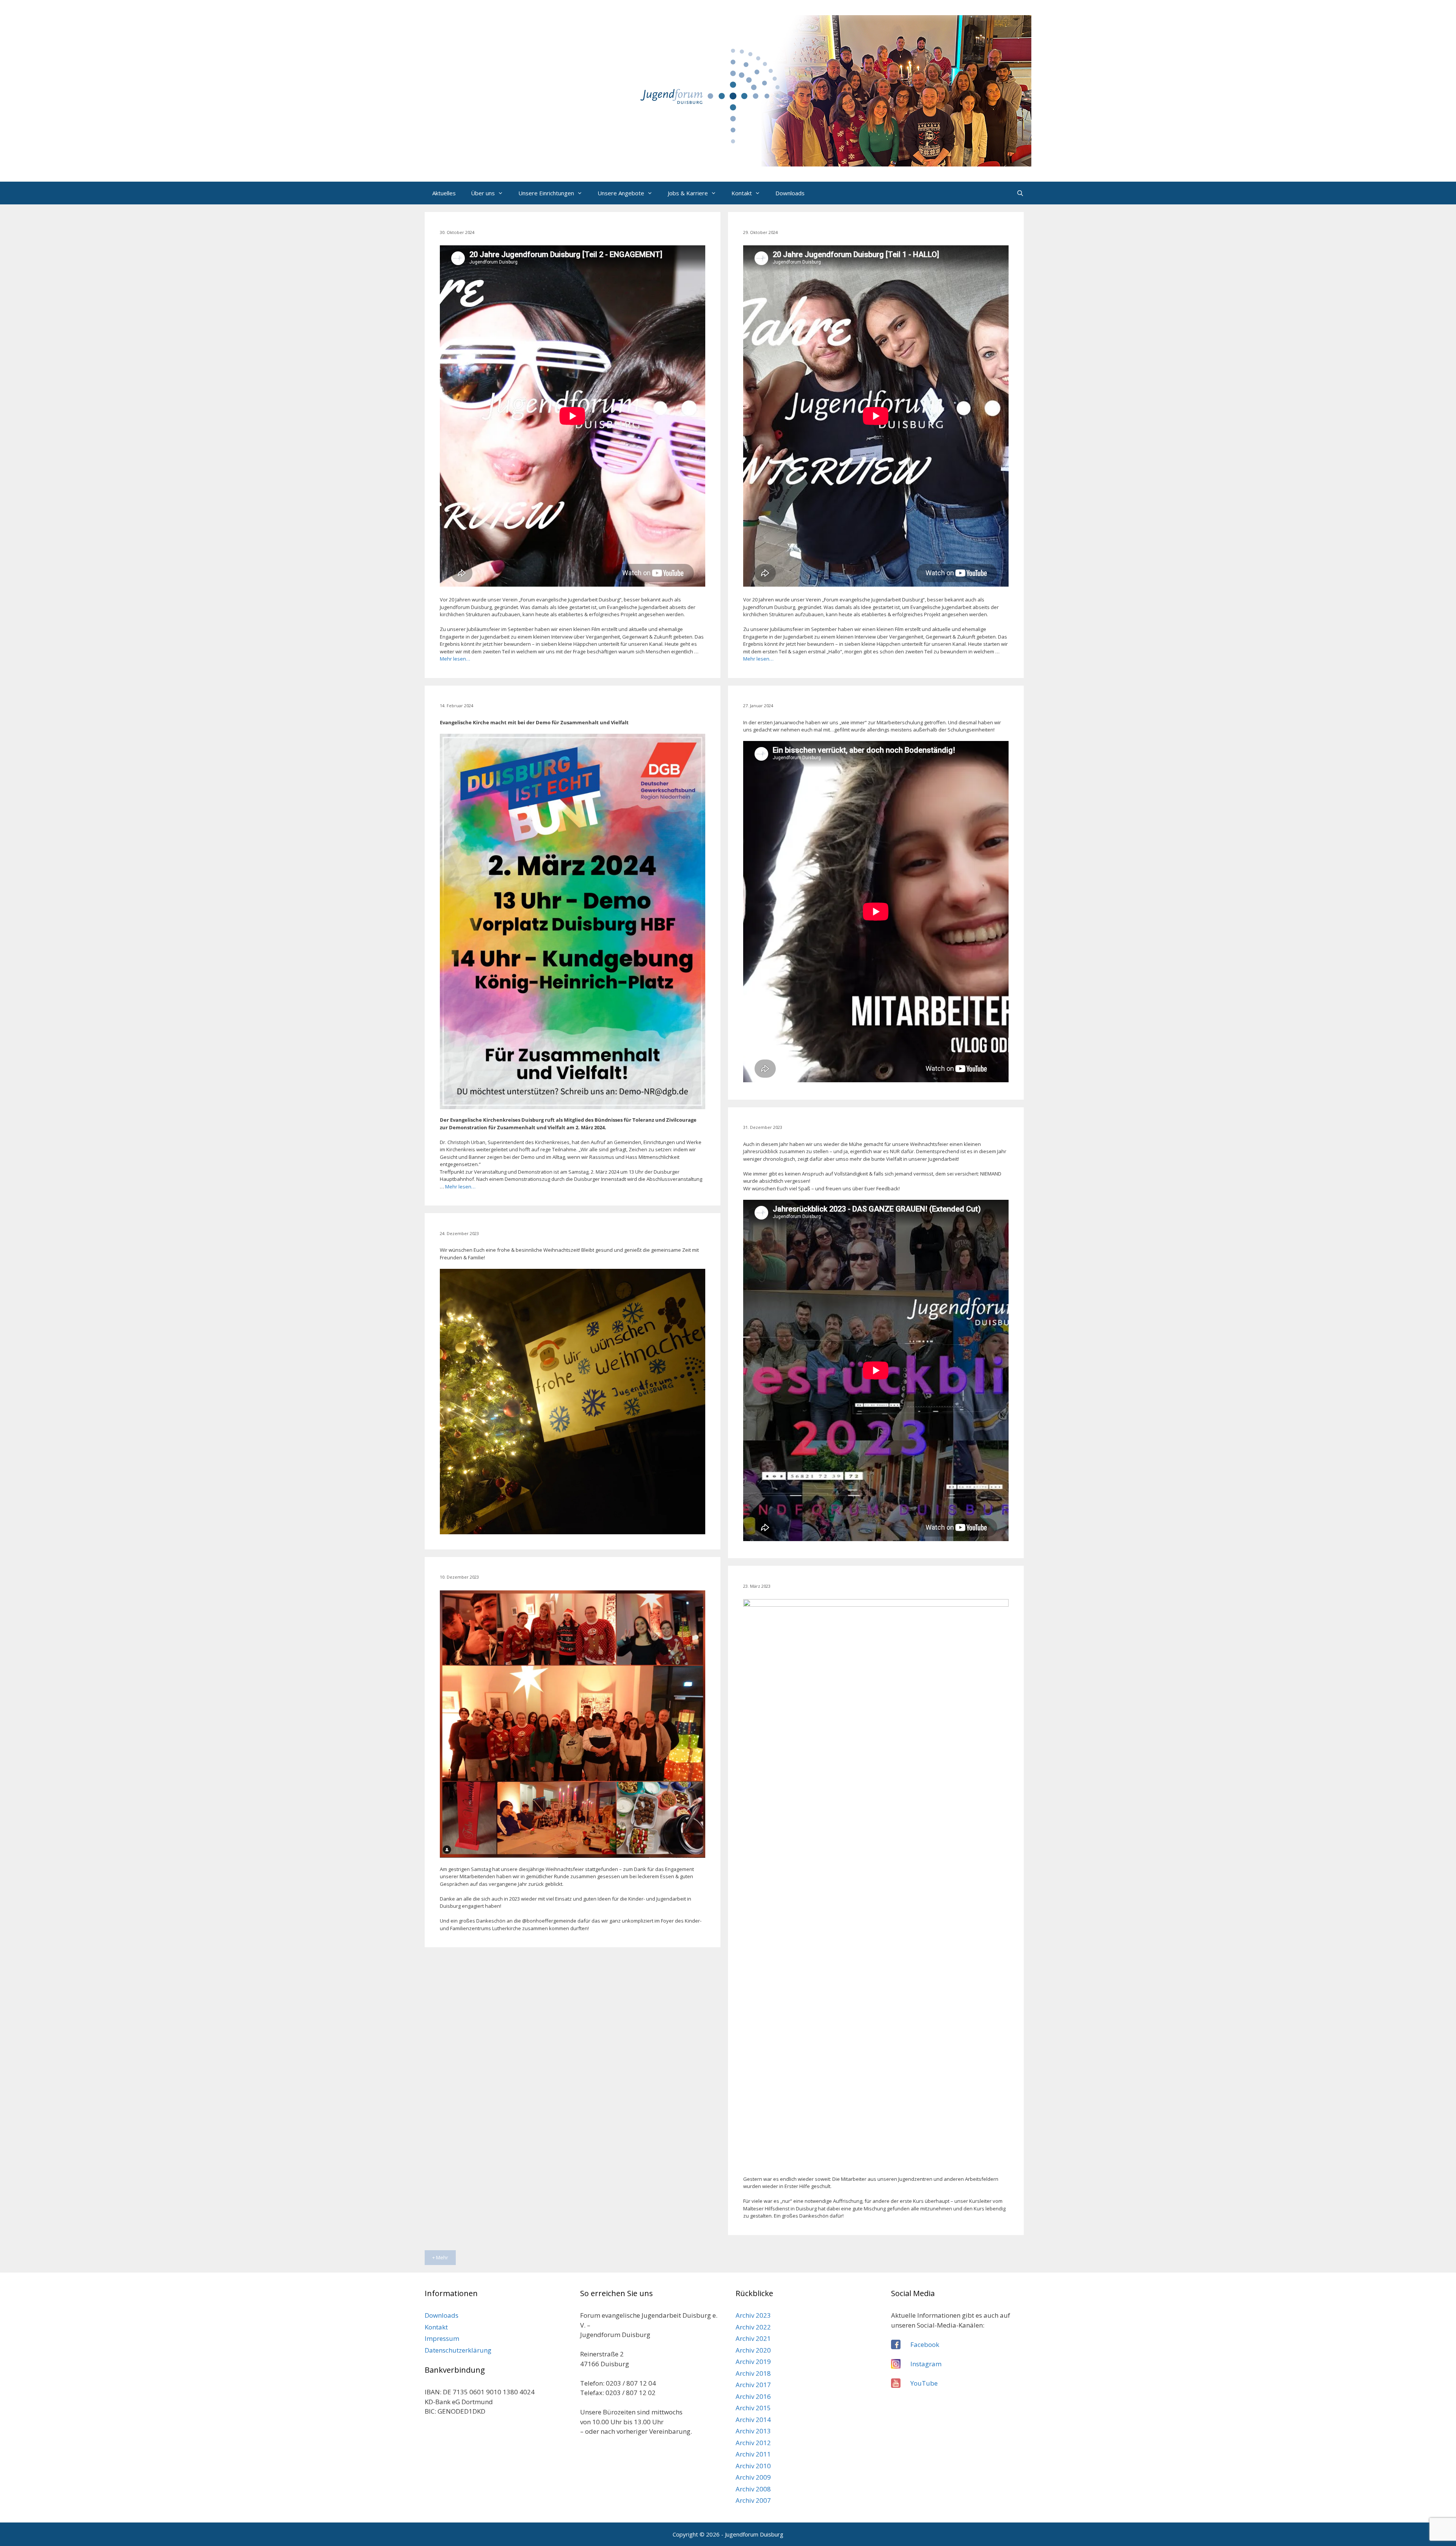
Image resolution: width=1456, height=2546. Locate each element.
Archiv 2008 (753, 2489)
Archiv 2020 (753, 2350)
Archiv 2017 (753, 2385)
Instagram (926, 2364)
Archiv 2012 (753, 2443)
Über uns (483, 193)
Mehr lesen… (455, 659)
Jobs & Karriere (688, 193)
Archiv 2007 (753, 2500)
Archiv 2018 (753, 2373)
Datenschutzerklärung (458, 2350)
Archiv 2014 (753, 2420)
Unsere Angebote (621, 193)
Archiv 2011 (753, 2454)
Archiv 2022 (753, 2327)
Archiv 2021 (753, 2338)
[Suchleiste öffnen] (1020, 193)
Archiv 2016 (753, 2396)
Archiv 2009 (753, 2477)
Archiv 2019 (753, 2362)
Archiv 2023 (753, 2315)
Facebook (925, 2344)
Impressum (442, 2338)
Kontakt (742, 193)
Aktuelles (444, 193)
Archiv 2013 (753, 2431)
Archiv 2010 (753, 2466)
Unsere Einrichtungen (546, 193)
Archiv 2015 (753, 2408)
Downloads (790, 193)
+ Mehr (440, 2257)
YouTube (924, 2383)
